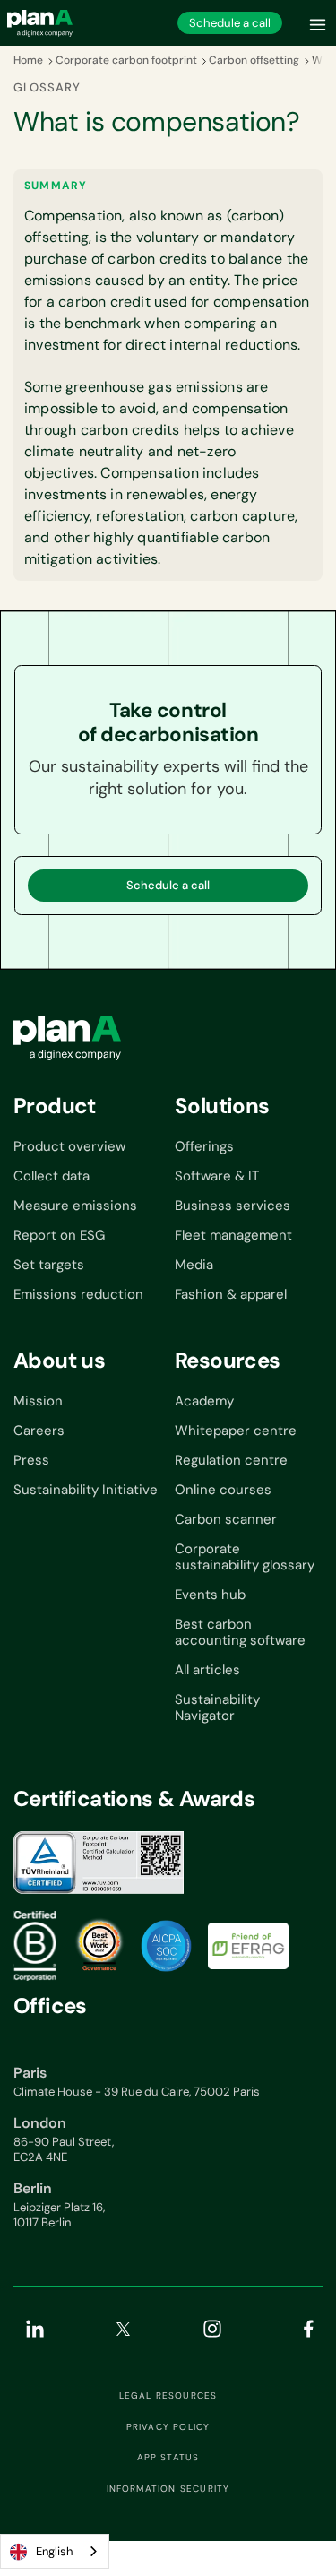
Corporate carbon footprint (126, 60)
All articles (207, 1670)
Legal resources (168, 2396)
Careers (39, 1431)
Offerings (204, 1146)
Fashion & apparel (231, 1294)
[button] (319, 23)
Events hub (210, 1595)
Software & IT (217, 1176)
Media (194, 1265)
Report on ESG (59, 1235)
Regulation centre (231, 1460)
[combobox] (55, 2551)
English (54, 2551)
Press (31, 1460)
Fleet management (233, 1235)
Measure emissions (75, 1206)
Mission (38, 1401)
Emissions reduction (78, 1294)
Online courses (223, 1490)
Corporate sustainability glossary (245, 1557)
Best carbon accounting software (240, 1632)
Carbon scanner (226, 1519)
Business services (233, 1206)
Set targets (49, 1265)
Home (28, 60)
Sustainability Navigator (217, 1707)
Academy (204, 1401)
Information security (168, 2489)
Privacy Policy (168, 2427)
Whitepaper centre (236, 1431)
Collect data (52, 1176)
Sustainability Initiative (86, 1490)
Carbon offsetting (254, 60)
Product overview (69, 1146)
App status (168, 2458)
